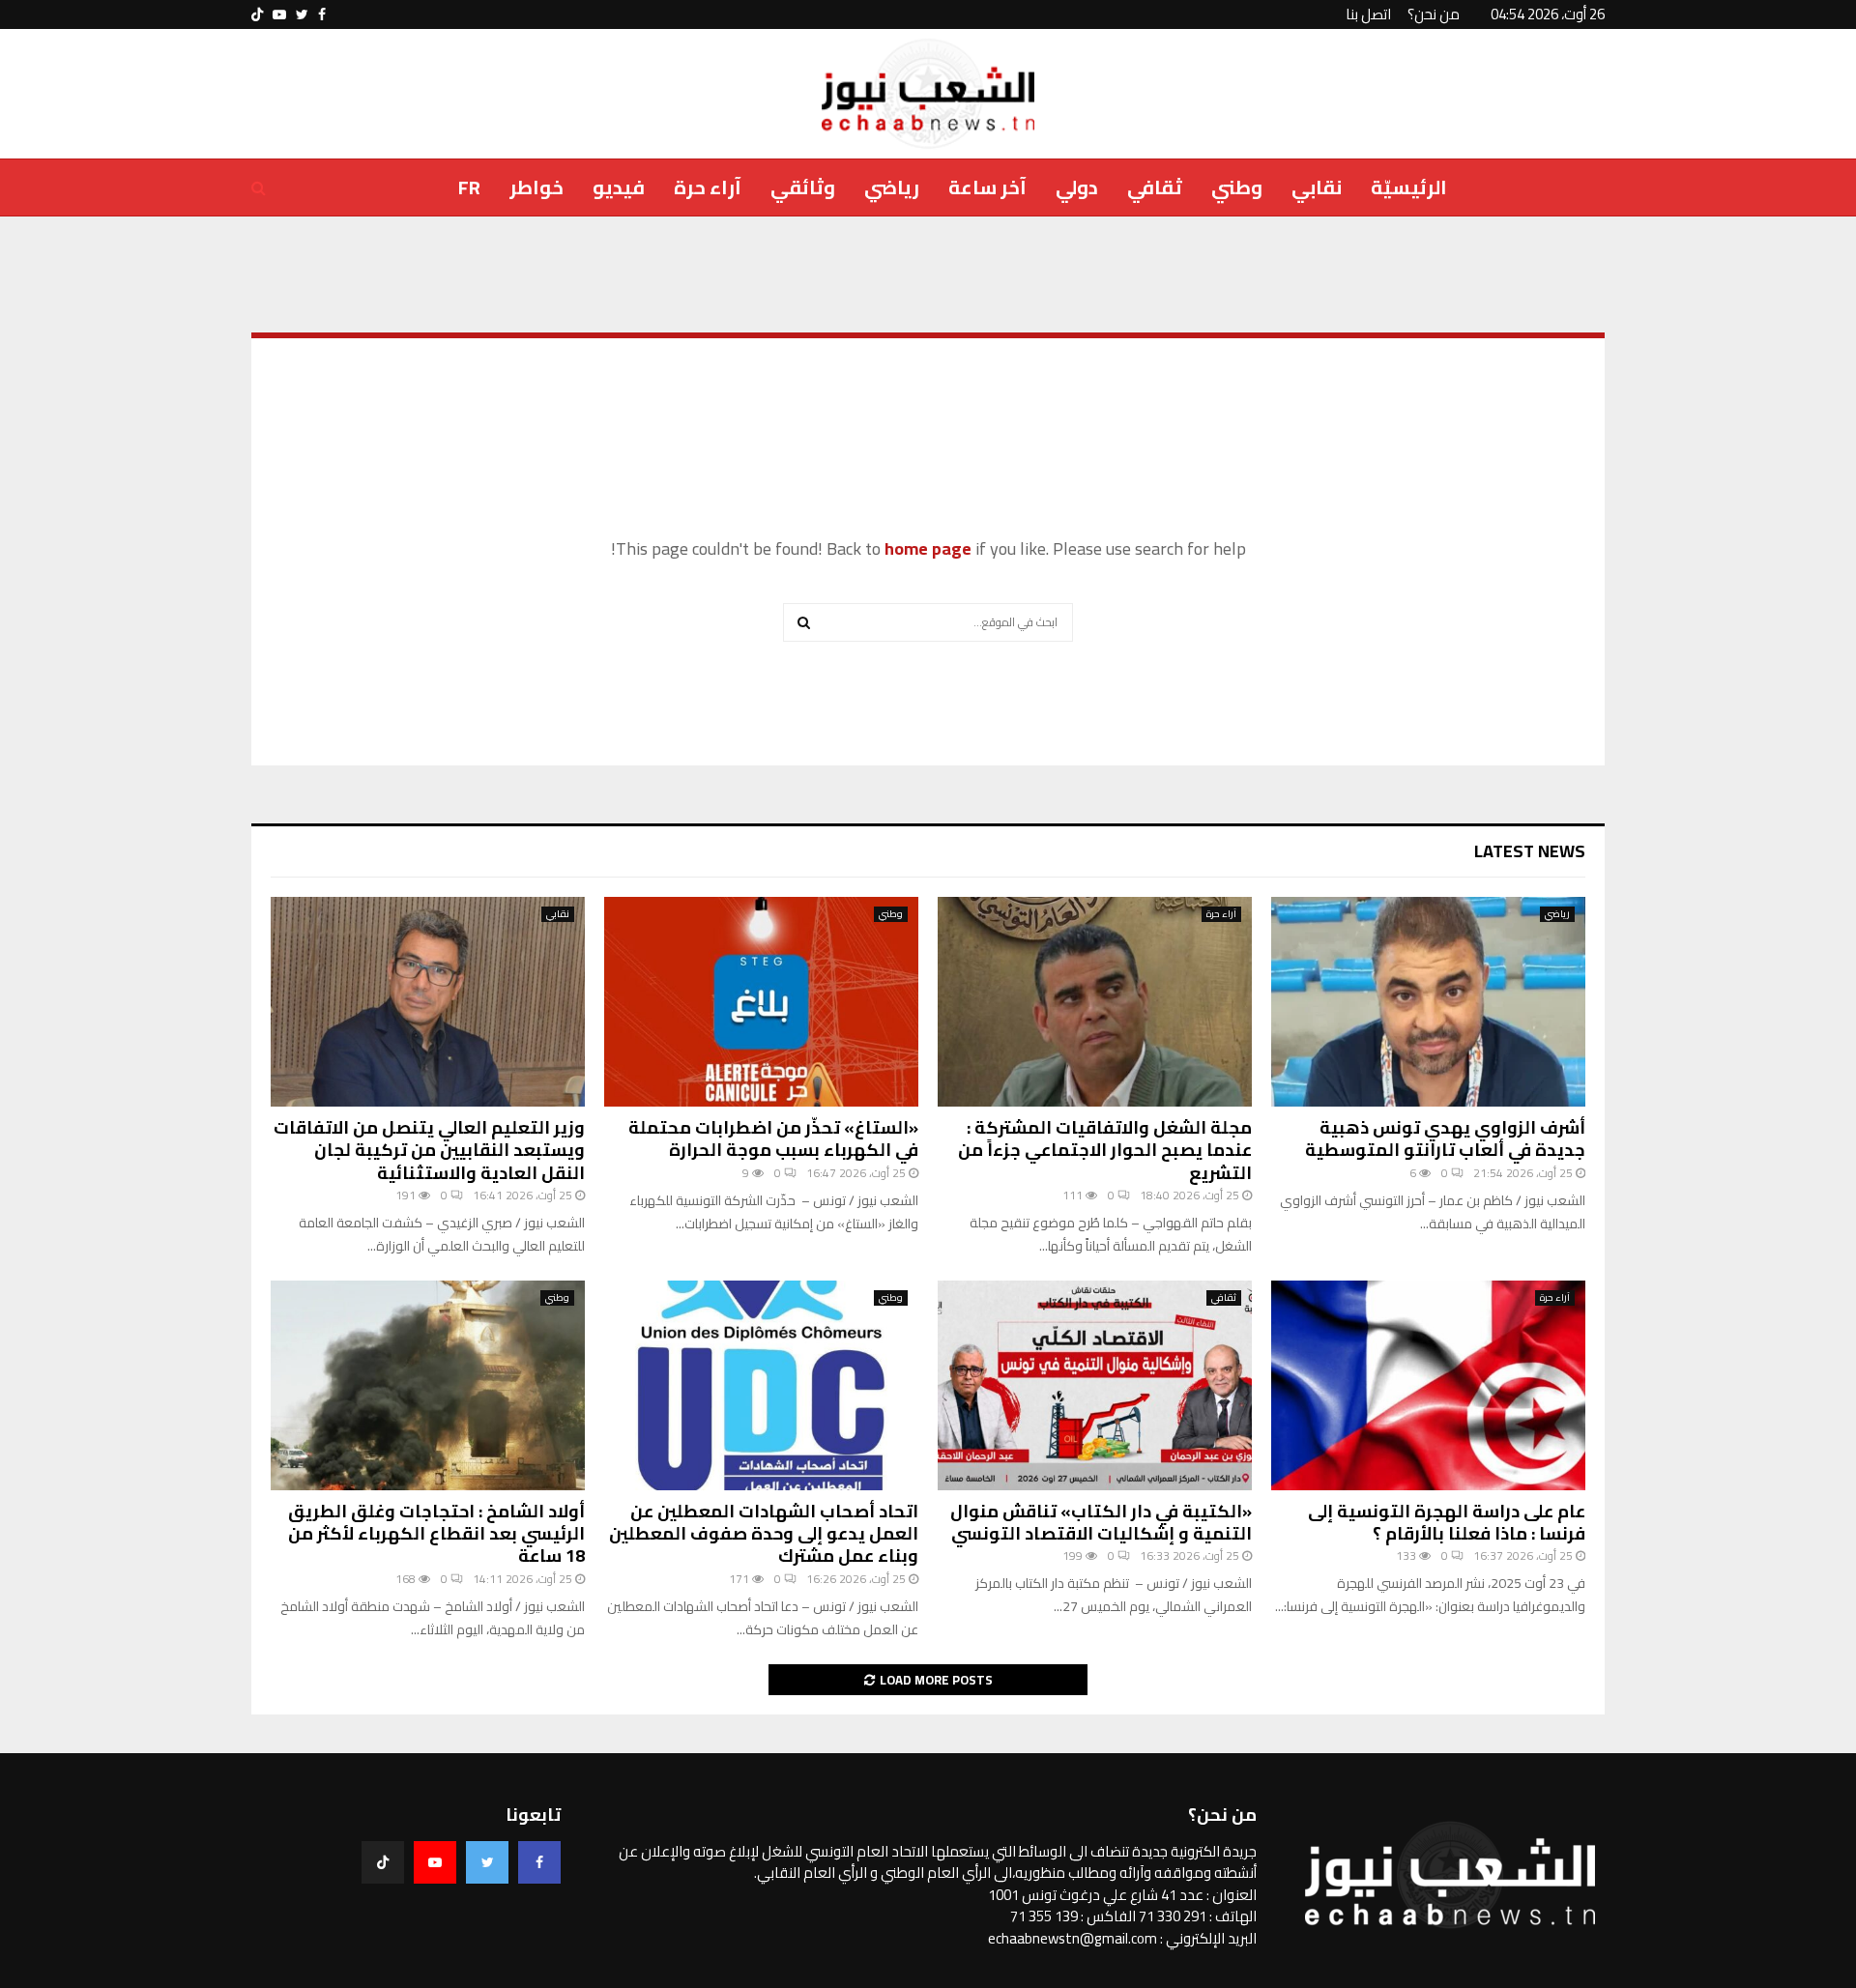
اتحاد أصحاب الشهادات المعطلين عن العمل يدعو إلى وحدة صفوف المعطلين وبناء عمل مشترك (764, 1534)
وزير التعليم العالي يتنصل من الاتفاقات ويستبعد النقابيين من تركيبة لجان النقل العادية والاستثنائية (429, 1150)
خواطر (536, 187)
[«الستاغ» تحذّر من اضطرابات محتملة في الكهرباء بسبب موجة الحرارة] (761, 1002)
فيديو (619, 187)
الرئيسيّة (1409, 187)
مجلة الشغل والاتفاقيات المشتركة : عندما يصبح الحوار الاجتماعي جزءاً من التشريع (1105, 1150)
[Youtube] (435, 1862)
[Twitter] (487, 1862)
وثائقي (803, 187)
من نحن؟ (1434, 14)
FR (469, 187)
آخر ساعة (987, 187)
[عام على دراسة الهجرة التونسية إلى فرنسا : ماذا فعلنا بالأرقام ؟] (1428, 1385)
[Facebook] (539, 1862)
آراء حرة (708, 187)
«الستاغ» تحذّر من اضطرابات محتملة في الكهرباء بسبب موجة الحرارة (773, 1138)
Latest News (1530, 851)
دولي (1077, 187)
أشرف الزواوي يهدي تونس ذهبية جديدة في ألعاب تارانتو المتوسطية (1445, 1138)
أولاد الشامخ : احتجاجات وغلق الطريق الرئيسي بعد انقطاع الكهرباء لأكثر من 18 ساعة (436, 1534)
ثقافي (1155, 187)
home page (928, 548)
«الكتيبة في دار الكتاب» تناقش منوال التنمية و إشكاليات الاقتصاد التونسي (1101, 1522)
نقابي (1317, 187)
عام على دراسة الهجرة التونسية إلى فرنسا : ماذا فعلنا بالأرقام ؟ (1447, 1522)
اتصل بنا (1368, 14)
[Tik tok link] (257, 14)
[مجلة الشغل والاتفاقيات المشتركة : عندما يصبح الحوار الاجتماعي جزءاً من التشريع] (1095, 1002)
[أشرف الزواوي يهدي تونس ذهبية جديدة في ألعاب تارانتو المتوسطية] (1428, 1002)
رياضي (892, 187)
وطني (1237, 187)
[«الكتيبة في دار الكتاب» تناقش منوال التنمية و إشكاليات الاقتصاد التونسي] (1095, 1385)
